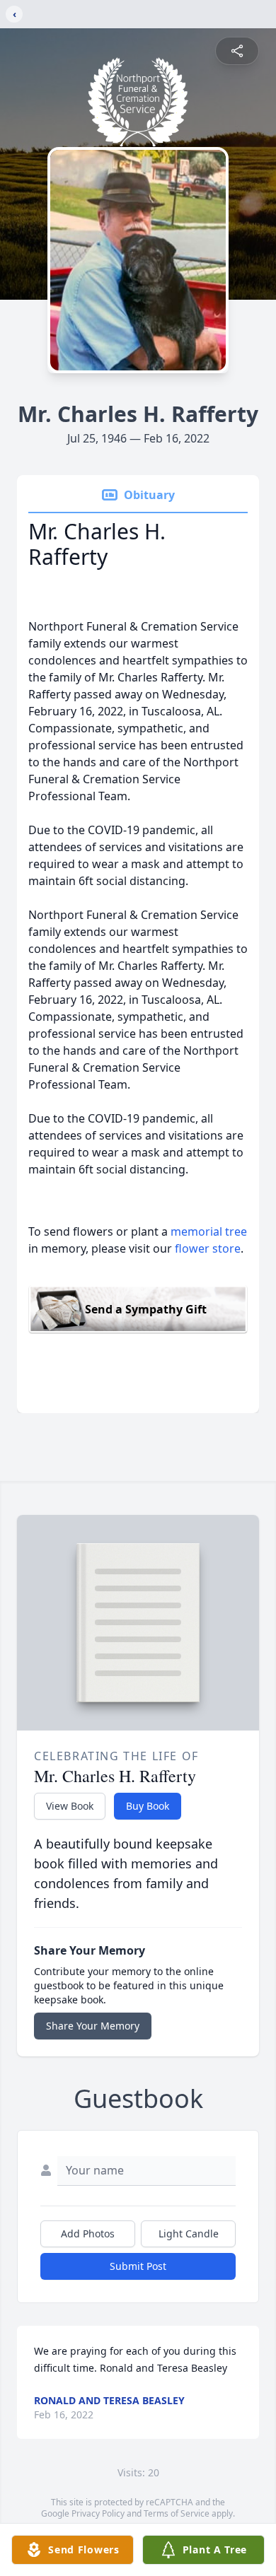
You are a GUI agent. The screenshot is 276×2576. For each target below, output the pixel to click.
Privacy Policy (98, 2513)
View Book (70, 1806)
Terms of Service (177, 2513)
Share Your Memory (93, 2026)
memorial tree (209, 1231)
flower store (208, 1248)
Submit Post (138, 2266)
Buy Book (148, 1806)
